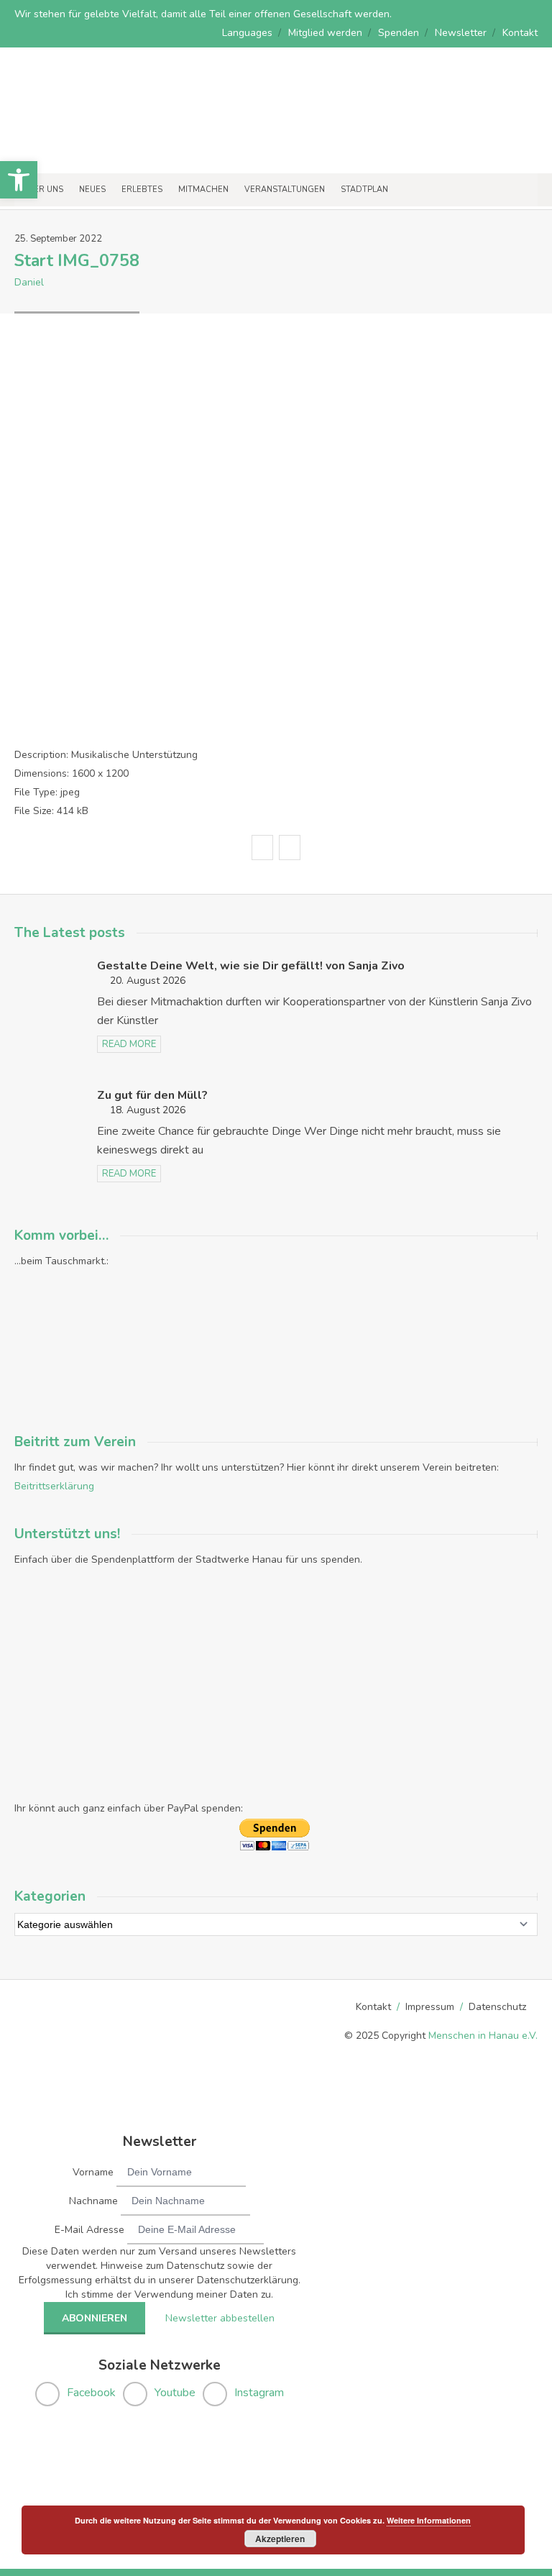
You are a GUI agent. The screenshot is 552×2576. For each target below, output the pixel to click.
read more (129, 1044)
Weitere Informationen (429, 2520)
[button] (19, 180)
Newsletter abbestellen (220, 2318)
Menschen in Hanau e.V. (483, 2036)
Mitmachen (203, 189)
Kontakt (520, 33)
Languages (247, 33)
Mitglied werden (325, 33)
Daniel (29, 282)
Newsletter (461, 33)
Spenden (399, 33)
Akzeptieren (280, 2539)
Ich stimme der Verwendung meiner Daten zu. (169, 2294)
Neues (92, 189)
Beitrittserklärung (54, 1486)
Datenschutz (497, 2007)
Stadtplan (364, 189)
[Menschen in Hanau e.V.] (108, 154)
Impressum (430, 2007)
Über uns (43, 189)
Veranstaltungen (285, 189)
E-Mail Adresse (89, 2230)
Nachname (93, 2201)
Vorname (93, 2172)
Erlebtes (142, 189)
